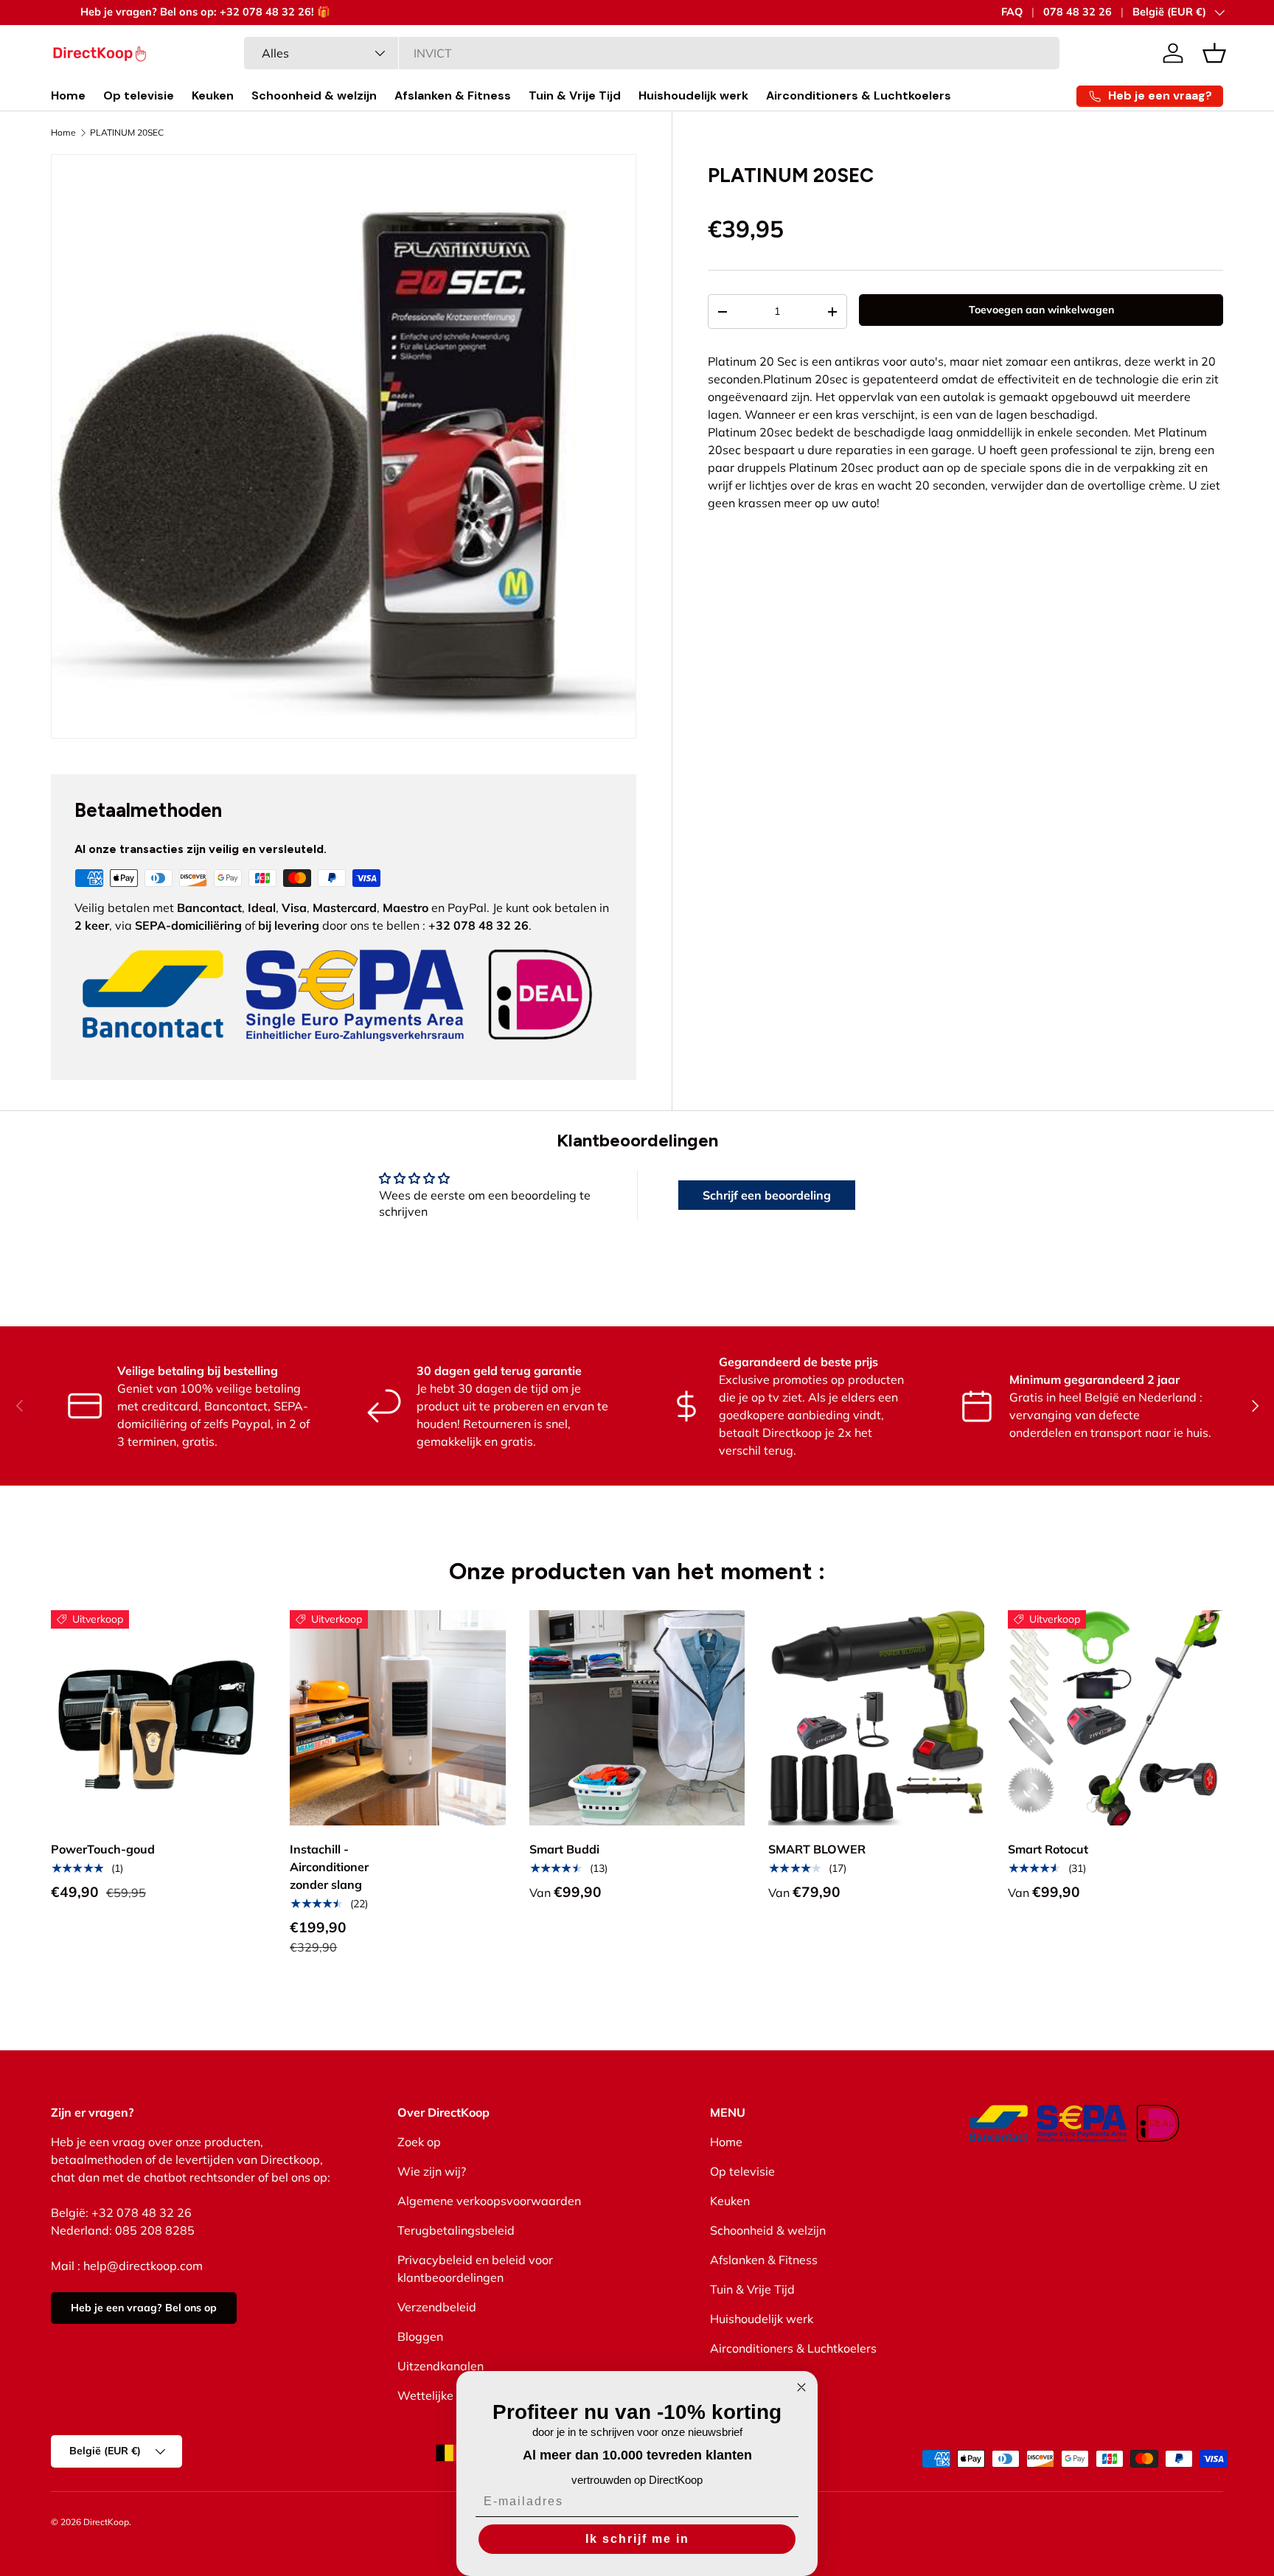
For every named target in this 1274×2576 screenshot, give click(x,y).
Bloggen (420, 2336)
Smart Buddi (564, 1849)
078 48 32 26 (1078, 12)
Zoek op (419, 2142)
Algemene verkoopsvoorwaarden (489, 2201)
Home (68, 95)
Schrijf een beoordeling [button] (767, 1195)
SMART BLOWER (817, 1849)
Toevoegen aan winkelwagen (1041, 310)
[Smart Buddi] (637, 1718)
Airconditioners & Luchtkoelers (859, 95)
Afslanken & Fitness (453, 95)
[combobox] (652, 53)
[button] (1214, 53)
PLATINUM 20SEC (127, 133)
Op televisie (139, 95)
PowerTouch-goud (103, 1849)
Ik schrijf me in (637, 2539)
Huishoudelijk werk (693, 95)
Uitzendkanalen (441, 2366)
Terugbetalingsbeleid (456, 2230)
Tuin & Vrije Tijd (575, 95)
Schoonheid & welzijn (314, 95)
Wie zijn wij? (432, 2171)
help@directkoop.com (143, 2266)
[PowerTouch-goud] (159, 1718)
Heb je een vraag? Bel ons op (144, 2308)
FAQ (1012, 12)
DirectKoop (106, 2522)
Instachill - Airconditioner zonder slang (329, 1867)
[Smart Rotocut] (1115, 1718)
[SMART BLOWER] (876, 1718)
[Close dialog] (801, 2387)
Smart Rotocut (1048, 1849)
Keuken (213, 95)
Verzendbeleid (437, 2307)
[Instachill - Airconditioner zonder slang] (397, 1718)
